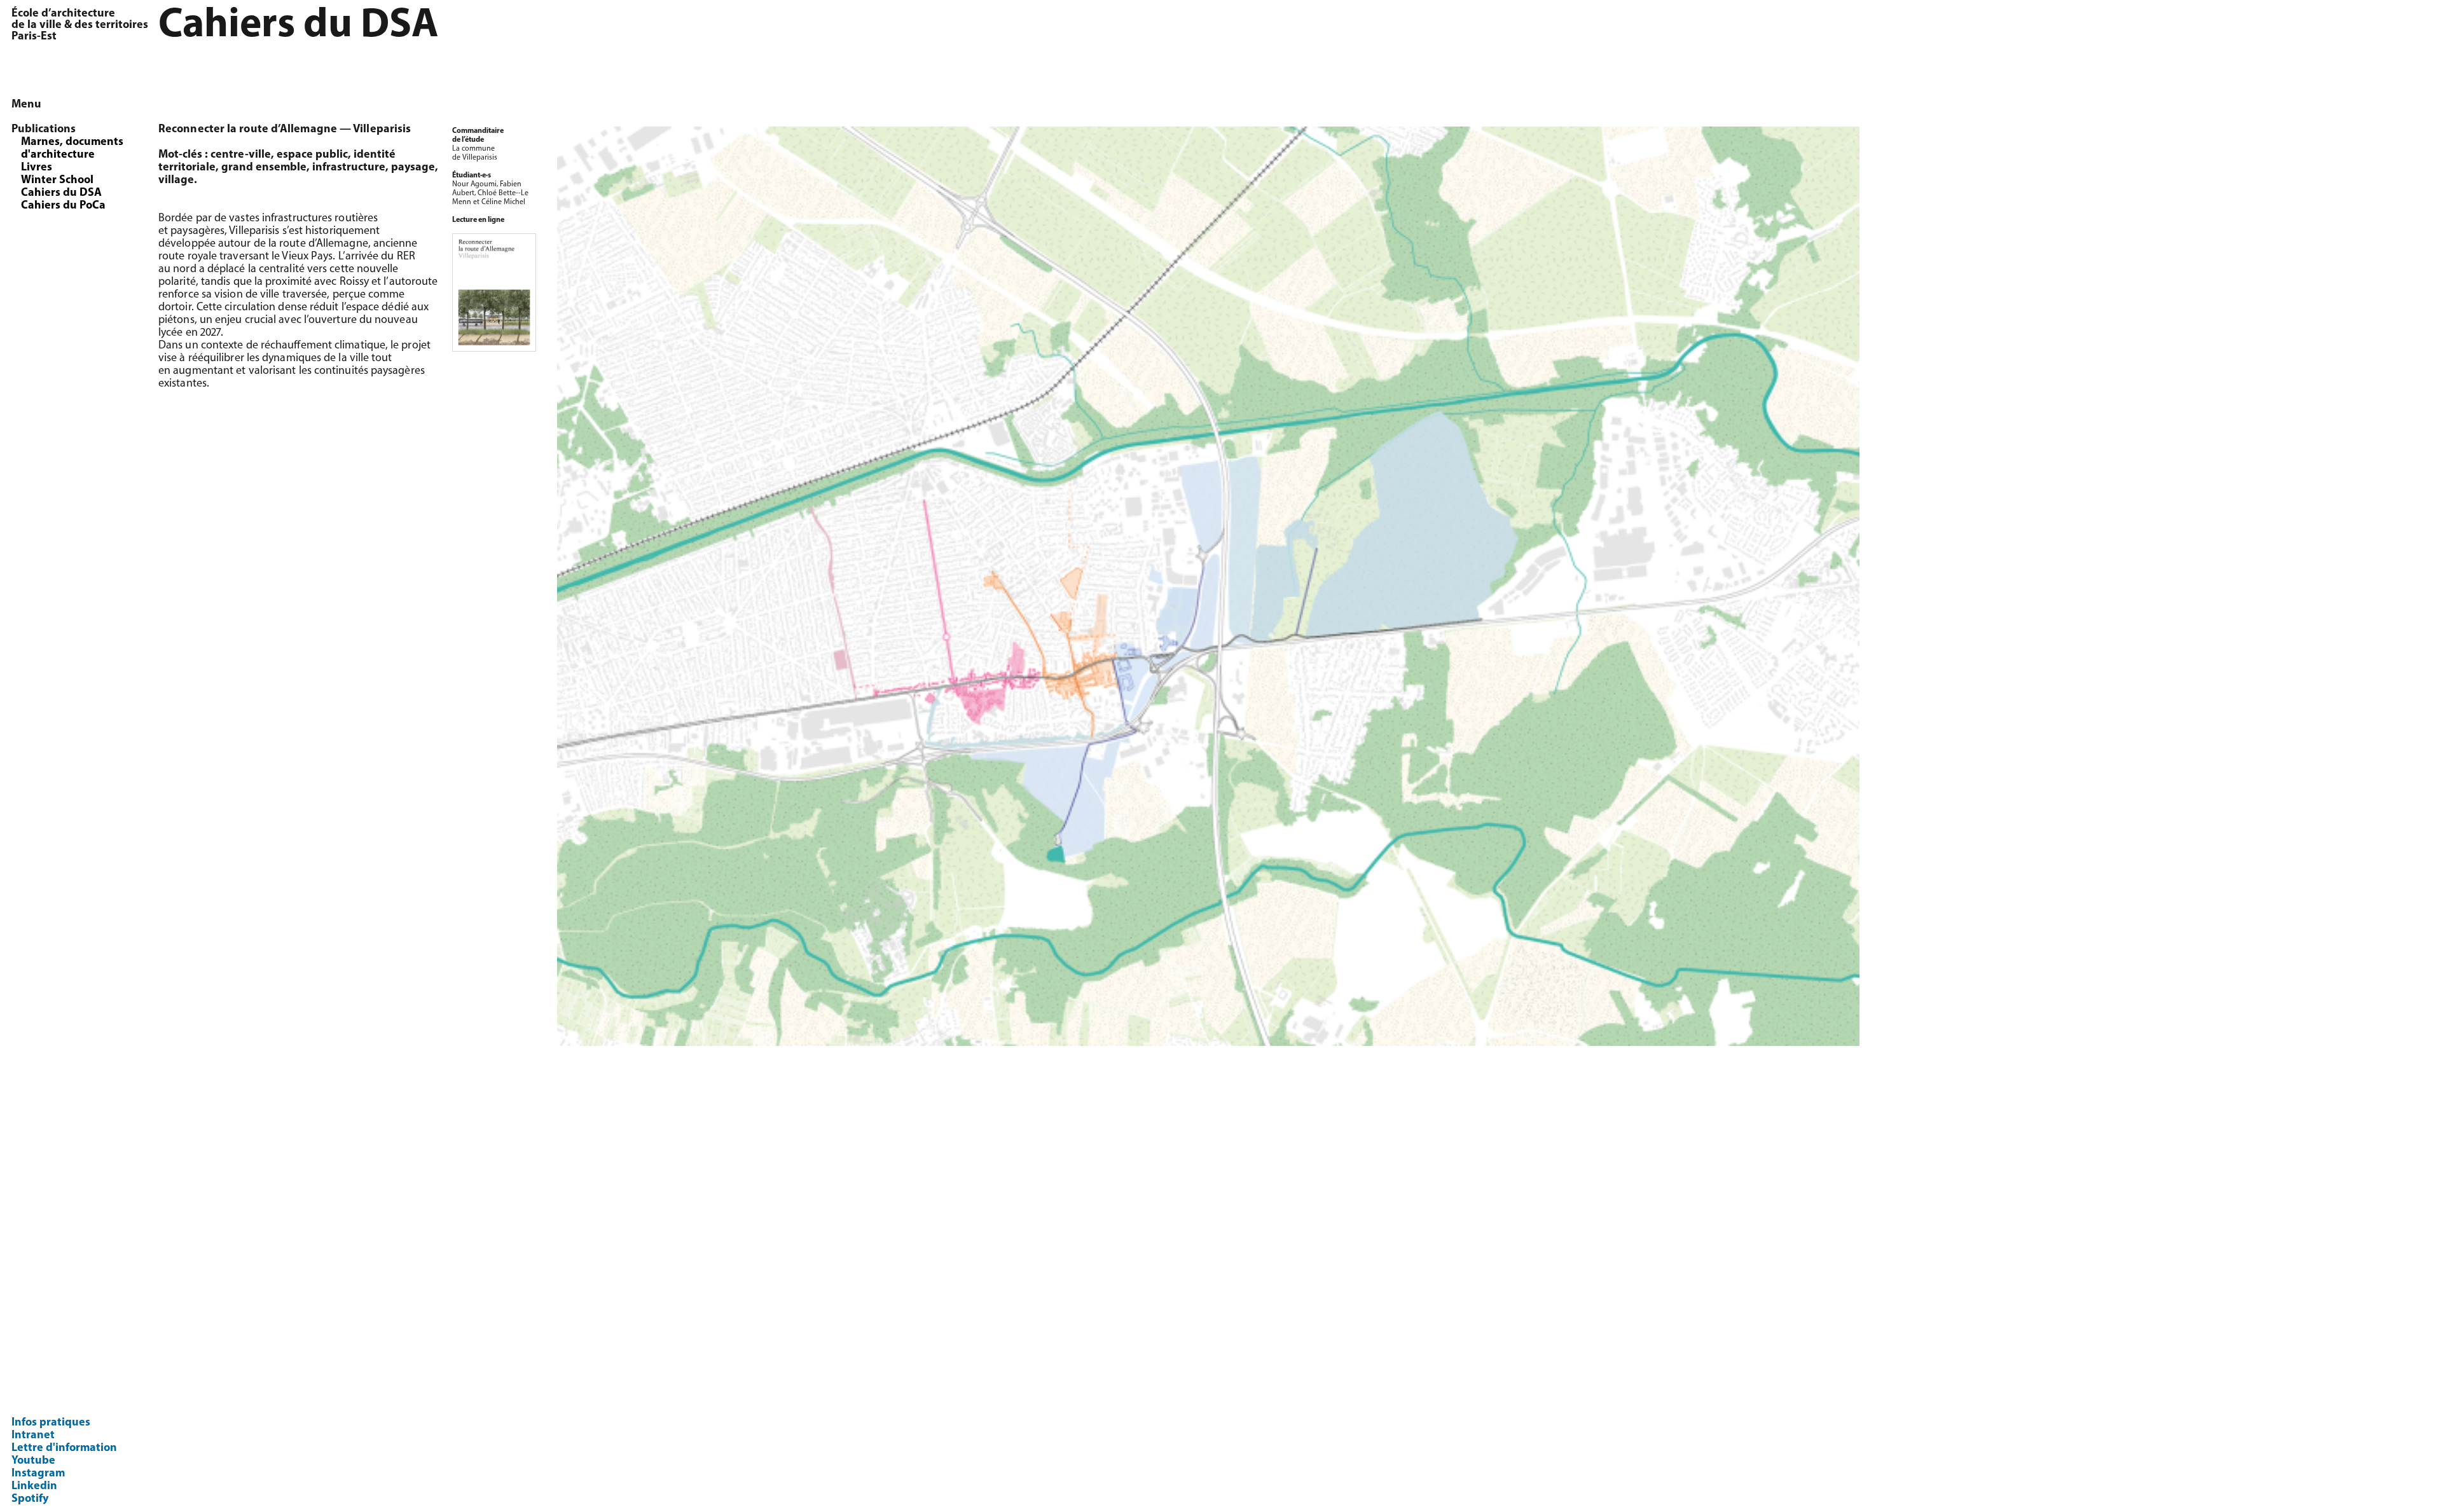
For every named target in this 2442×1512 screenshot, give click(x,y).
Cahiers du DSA (61, 193)
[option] (1494, 586)
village (176, 181)
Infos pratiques (51, 1423)
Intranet (33, 1436)
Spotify (30, 1499)
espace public (312, 155)
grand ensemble (264, 168)
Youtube (33, 1461)
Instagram (38, 1474)
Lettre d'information (64, 1448)
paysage (413, 168)
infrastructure (349, 168)
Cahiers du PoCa (63, 206)
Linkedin (34, 1487)
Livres (37, 168)
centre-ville (241, 155)
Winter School (57, 181)
